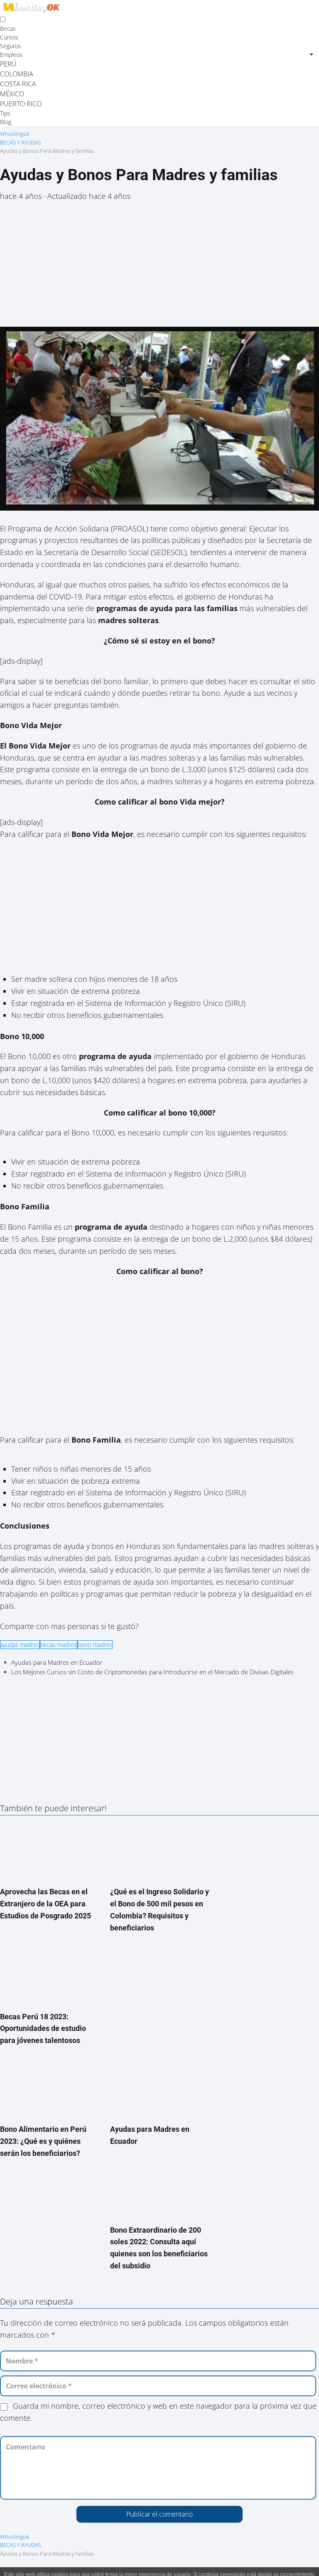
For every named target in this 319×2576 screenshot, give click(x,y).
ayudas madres (20, 1645)
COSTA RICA (18, 84)
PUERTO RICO (21, 104)
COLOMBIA (17, 74)
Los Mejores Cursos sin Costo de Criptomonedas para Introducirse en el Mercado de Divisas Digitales (152, 1672)
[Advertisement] (159, 269)
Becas (8, 28)
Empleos (11, 55)
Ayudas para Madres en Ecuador (57, 1662)
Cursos (9, 37)
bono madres (95, 1645)
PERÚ (8, 64)
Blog (6, 122)
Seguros (11, 46)
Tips (5, 113)
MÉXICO (12, 94)
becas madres (59, 1645)
